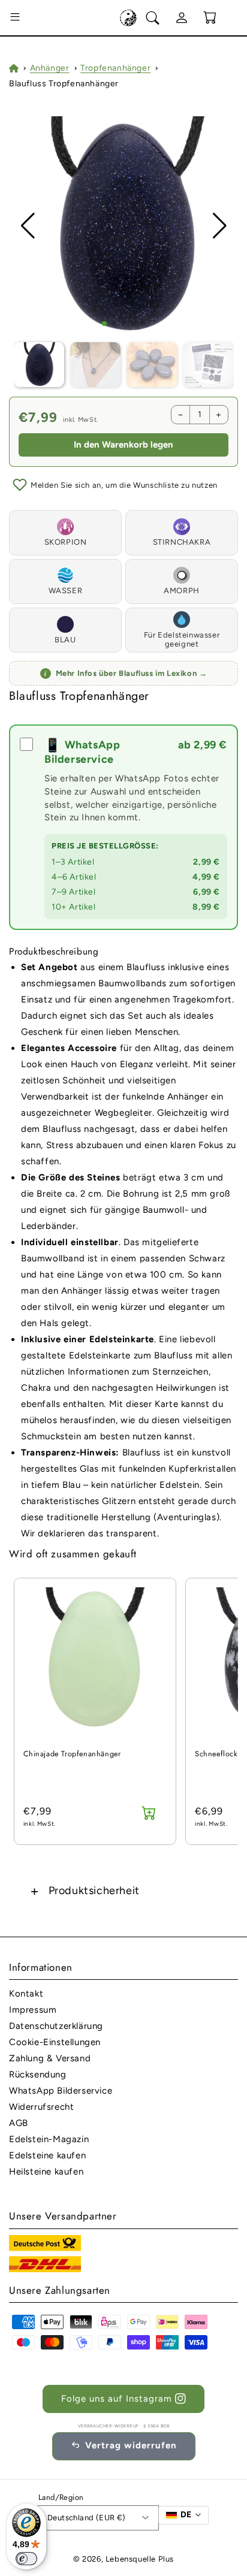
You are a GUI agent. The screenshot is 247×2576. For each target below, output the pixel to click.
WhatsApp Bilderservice (61, 2091)
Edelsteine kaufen (47, 2155)
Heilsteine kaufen (46, 2172)
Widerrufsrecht (41, 2107)
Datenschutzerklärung (56, 2026)
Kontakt (26, 1994)
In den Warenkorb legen (123, 445)
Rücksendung (38, 2074)
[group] (124, 226)
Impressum (33, 2010)
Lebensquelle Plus (140, 2559)
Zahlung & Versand (50, 2058)
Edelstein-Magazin (49, 2139)
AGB (19, 2123)
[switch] (26, 2559)
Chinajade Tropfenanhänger (72, 1754)
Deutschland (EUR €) (87, 2518)
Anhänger (50, 68)
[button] (15, 18)
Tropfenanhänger (115, 68)
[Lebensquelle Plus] (128, 18)
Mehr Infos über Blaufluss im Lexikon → (126, 673)
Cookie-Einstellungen (55, 2042)
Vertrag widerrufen (131, 2445)
